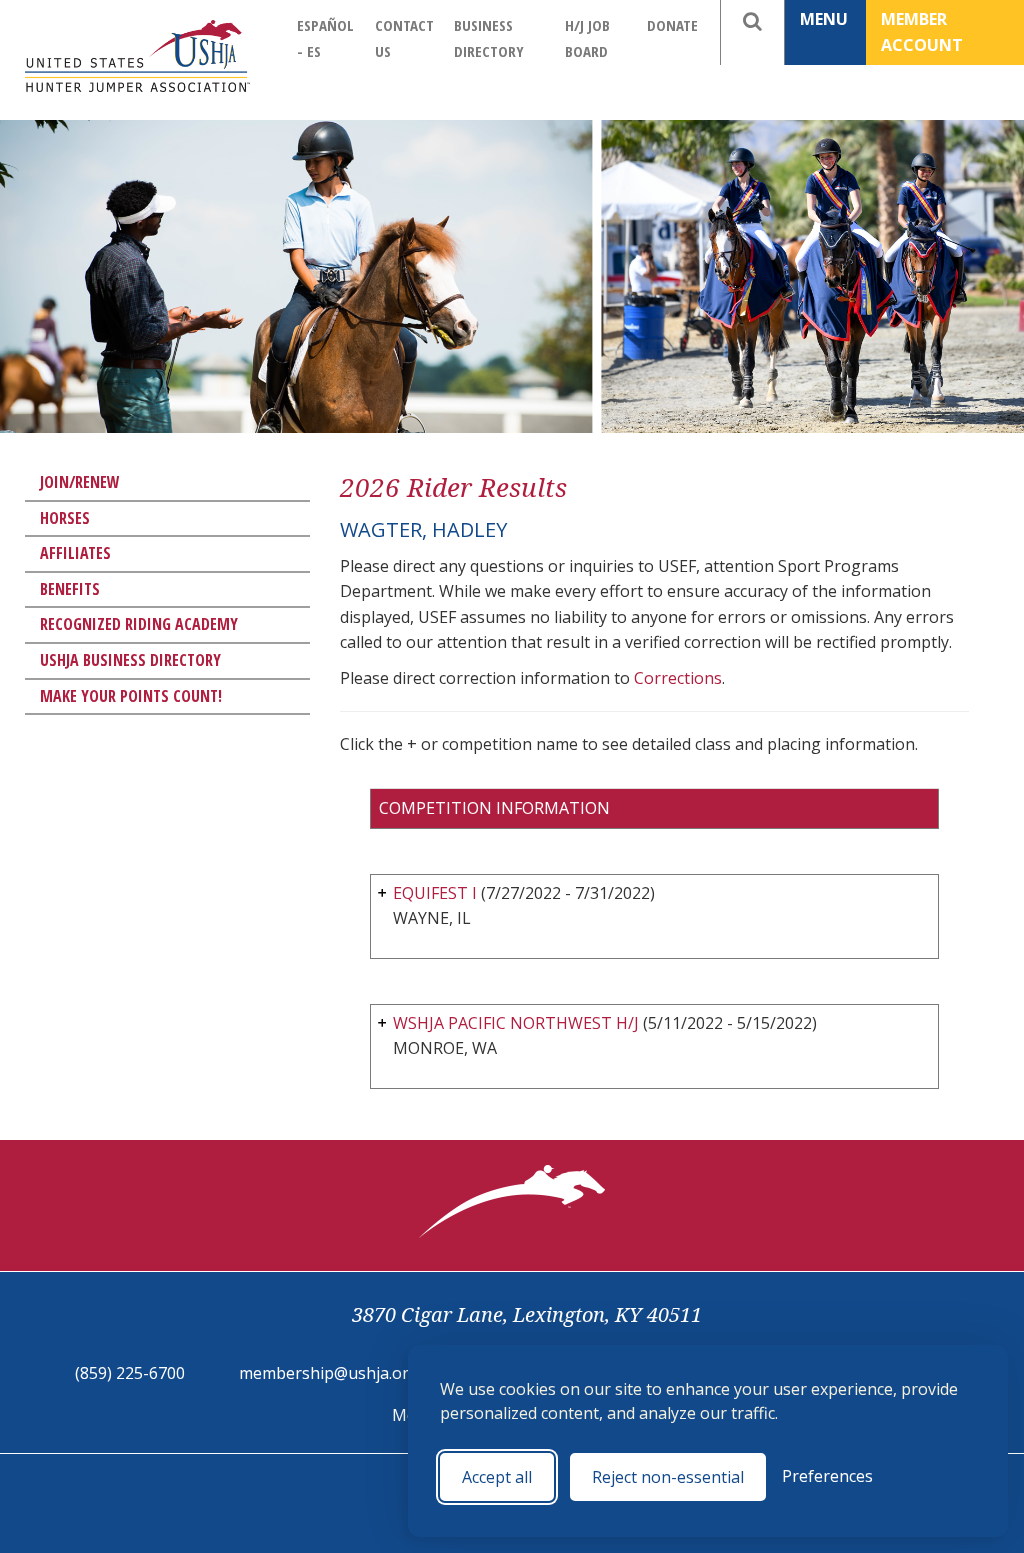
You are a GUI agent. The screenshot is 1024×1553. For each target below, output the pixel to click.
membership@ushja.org (329, 1373)
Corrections (678, 678)
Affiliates (75, 553)
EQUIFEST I (435, 893)
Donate (672, 25)
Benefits (70, 589)
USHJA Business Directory (130, 660)
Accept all (497, 1477)
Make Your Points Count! (131, 696)
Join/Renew (80, 482)
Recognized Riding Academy (139, 624)
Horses (65, 518)
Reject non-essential (668, 1477)
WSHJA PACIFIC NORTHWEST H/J (516, 1023)
